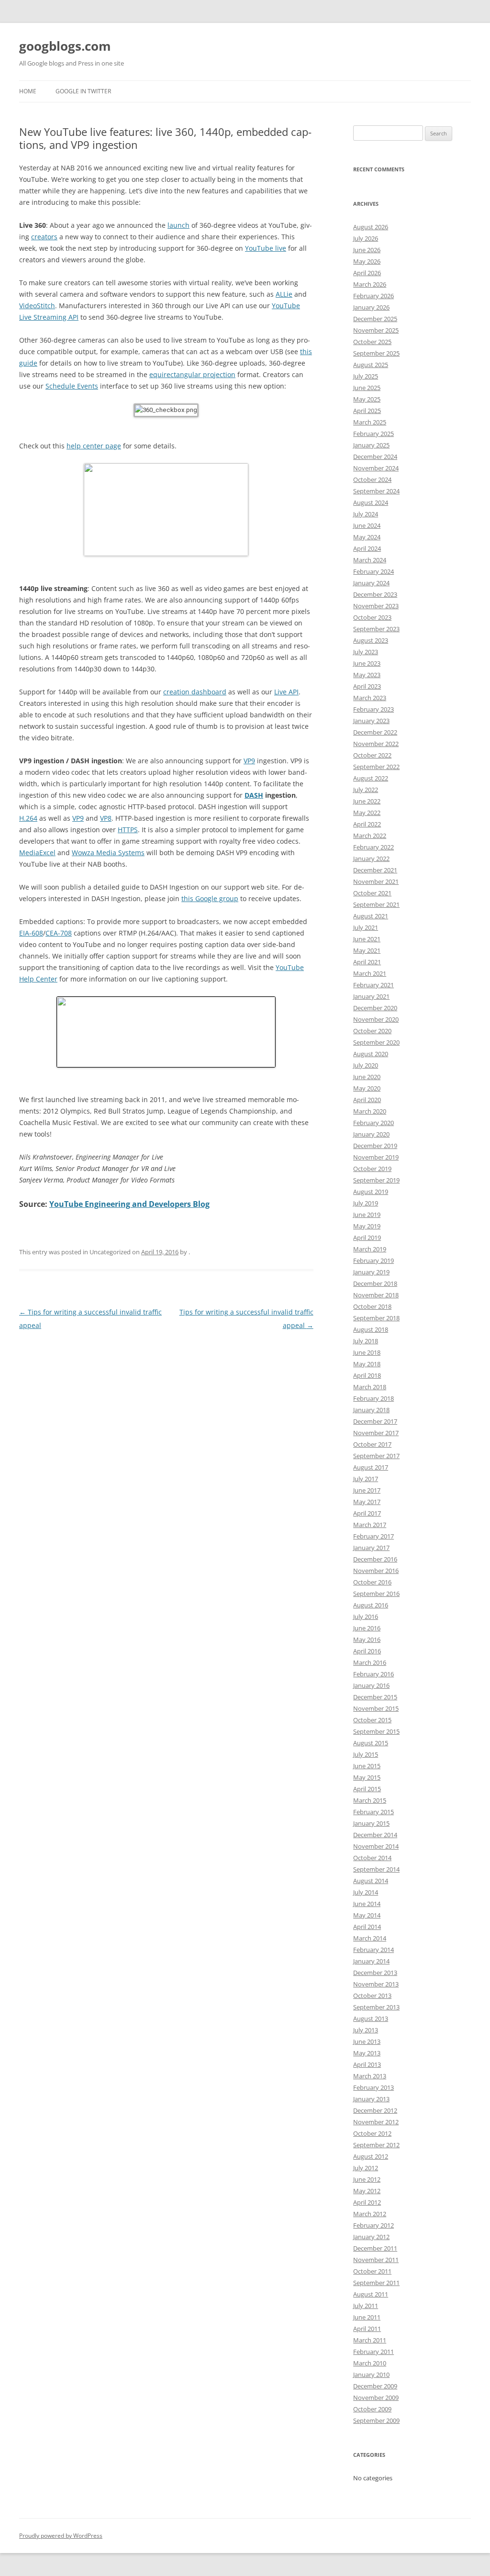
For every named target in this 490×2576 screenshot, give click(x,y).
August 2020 (371, 1054)
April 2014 (367, 1927)
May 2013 (367, 2053)
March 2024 (370, 560)
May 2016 (367, 1639)
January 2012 (371, 2237)
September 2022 (376, 767)
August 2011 (371, 2294)
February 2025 (373, 434)
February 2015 (373, 1812)
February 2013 (373, 2087)
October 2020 (372, 1031)
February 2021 (373, 985)
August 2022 (371, 778)
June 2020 (367, 1077)
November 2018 (376, 1295)
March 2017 (370, 1525)
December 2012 (375, 2110)
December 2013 (375, 1973)
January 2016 (371, 1685)
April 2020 (367, 1100)
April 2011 (367, 2329)
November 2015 (376, 1708)
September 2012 (376, 2145)
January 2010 (371, 2375)
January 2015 (371, 1823)
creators (44, 237)
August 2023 (371, 640)
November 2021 (376, 881)
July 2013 (366, 2030)
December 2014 (375, 1835)
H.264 (28, 818)
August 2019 (371, 1192)
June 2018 (367, 1352)
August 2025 (371, 365)
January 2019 (371, 1272)
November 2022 (376, 744)
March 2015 (370, 1800)
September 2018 (376, 1318)
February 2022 (373, 847)
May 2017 (367, 1502)
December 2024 (375, 457)
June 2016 (367, 1628)
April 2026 (367, 273)
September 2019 (376, 1180)
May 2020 (367, 1088)
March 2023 (370, 698)
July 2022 (366, 790)
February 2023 (373, 709)
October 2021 (372, 893)
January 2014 (371, 1961)
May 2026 (367, 261)
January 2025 (371, 445)
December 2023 (375, 594)
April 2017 (367, 1513)
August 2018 (371, 1329)
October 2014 (372, 1858)
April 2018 (367, 1375)
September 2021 (376, 904)
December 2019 (375, 1146)
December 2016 (375, 1559)
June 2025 (367, 388)
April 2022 (367, 824)
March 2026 (370, 284)
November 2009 (376, 2398)
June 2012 (367, 2179)
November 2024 (376, 468)
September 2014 (376, 1869)
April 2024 (367, 548)
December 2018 (375, 1283)
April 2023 (367, 686)
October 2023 (372, 617)
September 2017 (376, 1456)
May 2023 (367, 675)
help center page (94, 446)
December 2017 (375, 1421)
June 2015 (367, 1766)
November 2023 (376, 606)
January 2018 (371, 1410)
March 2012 (370, 2214)
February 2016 (373, 1674)
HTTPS (128, 830)
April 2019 (367, 1238)
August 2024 (371, 502)
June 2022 (367, 801)
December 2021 (375, 870)
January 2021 (371, 996)
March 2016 (370, 1662)
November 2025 (376, 330)
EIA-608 (31, 933)
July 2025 (366, 376)
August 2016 (371, 1605)
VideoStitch (37, 306)
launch (178, 225)
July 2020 (366, 1065)
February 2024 (373, 571)
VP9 (249, 761)
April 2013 (367, 2064)
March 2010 (370, 2363)
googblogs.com (65, 46)
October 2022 (372, 755)
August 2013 (371, 2018)
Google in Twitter (83, 91)
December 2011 (375, 2248)
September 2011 (376, 2283)
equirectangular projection (192, 374)
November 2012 (376, 2122)
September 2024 (376, 491)
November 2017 (376, 1433)
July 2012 (366, 2168)
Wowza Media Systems (108, 853)
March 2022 (370, 836)
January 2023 (371, 721)
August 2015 (371, 1743)
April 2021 (367, 962)
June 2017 (367, 1490)
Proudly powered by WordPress (61, 2536)
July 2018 (366, 1341)
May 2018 (367, 1364)
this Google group (210, 898)
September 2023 (376, 629)
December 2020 (375, 1008)
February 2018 (373, 1398)
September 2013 (376, 2007)
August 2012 (371, 2156)
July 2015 (366, 1754)
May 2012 (367, 2191)
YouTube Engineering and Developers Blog (129, 1204)
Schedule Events (72, 386)
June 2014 (367, 1904)
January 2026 (371, 307)
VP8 (106, 818)
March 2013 (370, 2076)
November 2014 (376, 1846)
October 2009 (372, 2409)
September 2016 (376, 1594)
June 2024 (367, 525)
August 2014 (371, 1881)
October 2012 (372, 2133)
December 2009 (375, 2386)
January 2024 (371, 583)
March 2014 (370, 1938)
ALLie (284, 294)
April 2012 (367, 2202)
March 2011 (370, 2340)
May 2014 (367, 1915)
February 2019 (373, 1260)
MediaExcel (37, 853)
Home (28, 91)
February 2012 (373, 2225)
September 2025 (376, 353)
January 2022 (371, 859)
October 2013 (372, 1996)
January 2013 (371, 2099)
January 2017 (371, 1548)
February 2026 (373, 296)
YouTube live (266, 248)
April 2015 (367, 1789)
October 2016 (372, 1582)
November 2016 (376, 1571)
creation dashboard (195, 692)
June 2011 (367, 2317)
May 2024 (367, 537)
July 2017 (366, 1479)
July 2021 (366, 927)
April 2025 (367, 411)
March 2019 (370, 1249)
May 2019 (367, 1226)
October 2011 (372, 2271)
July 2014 (366, 1892)
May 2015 (367, 1777)
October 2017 (372, 1444)
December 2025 (375, 319)
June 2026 (367, 250)
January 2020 (371, 1134)
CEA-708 (59, 933)
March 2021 (370, 973)
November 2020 (376, 1019)
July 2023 (366, 652)
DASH (254, 795)
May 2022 (367, 813)
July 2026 (366, 238)
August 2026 (371, 227)
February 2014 (373, 1950)
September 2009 (376, 2420)
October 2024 (372, 480)
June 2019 (367, 1215)
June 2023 (367, 663)
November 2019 (376, 1157)
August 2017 (371, 1467)
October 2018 (372, 1306)
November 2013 (376, 1984)
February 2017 (373, 1536)
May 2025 (367, 399)
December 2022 (375, 732)
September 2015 (376, 1731)
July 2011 (366, 2306)
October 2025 (372, 342)
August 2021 (371, 916)
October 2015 (372, 1720)
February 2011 (373, 2352)
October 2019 (372, 1169)
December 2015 (375, 1697)
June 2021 (367, 939)
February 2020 (373, 1123)
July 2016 (366, 1617)
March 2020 (370, 1111)
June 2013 (367, 2041)
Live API (286, 692)
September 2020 (376, 1042)
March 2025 (370, 422)
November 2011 (376, 2260)
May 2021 (367, 950)
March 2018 (370, 1387)
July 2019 (366, 1203)
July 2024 (366, 514)
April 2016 (367, 1651)
